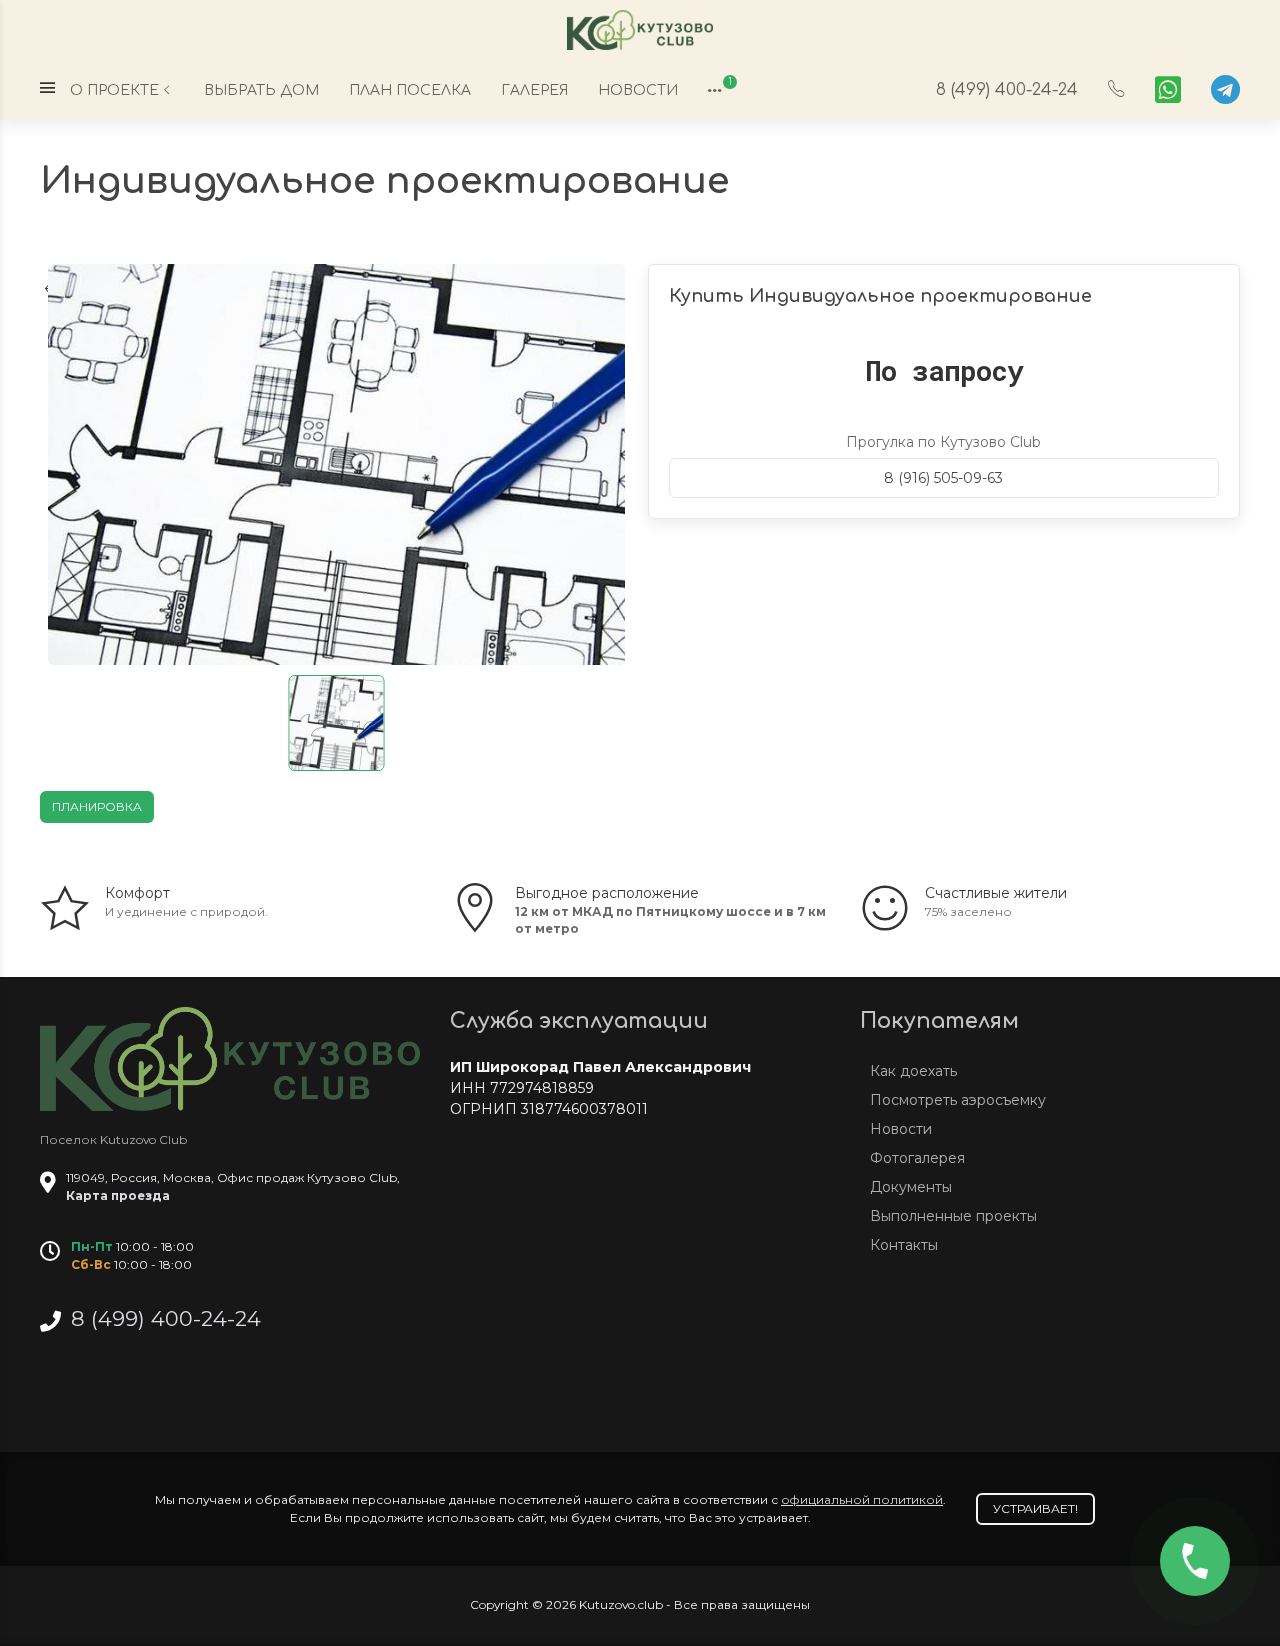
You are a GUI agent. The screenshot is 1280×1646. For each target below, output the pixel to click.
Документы (911, 1187)
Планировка (97, 806)
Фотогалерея (917, 1158)
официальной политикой (862, 1499)
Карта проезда (118, 1195)
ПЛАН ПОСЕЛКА (410, 90)
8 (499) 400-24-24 (1007, 89)
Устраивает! (1035, 1508)
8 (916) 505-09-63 (943, 478)
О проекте (114, 90)
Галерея (534, 90)
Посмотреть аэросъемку (958, 1100)
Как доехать (913, 1071)
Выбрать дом (261, 90)
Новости (638, 90)
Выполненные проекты (953, 1216)
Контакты (904, 1245)
